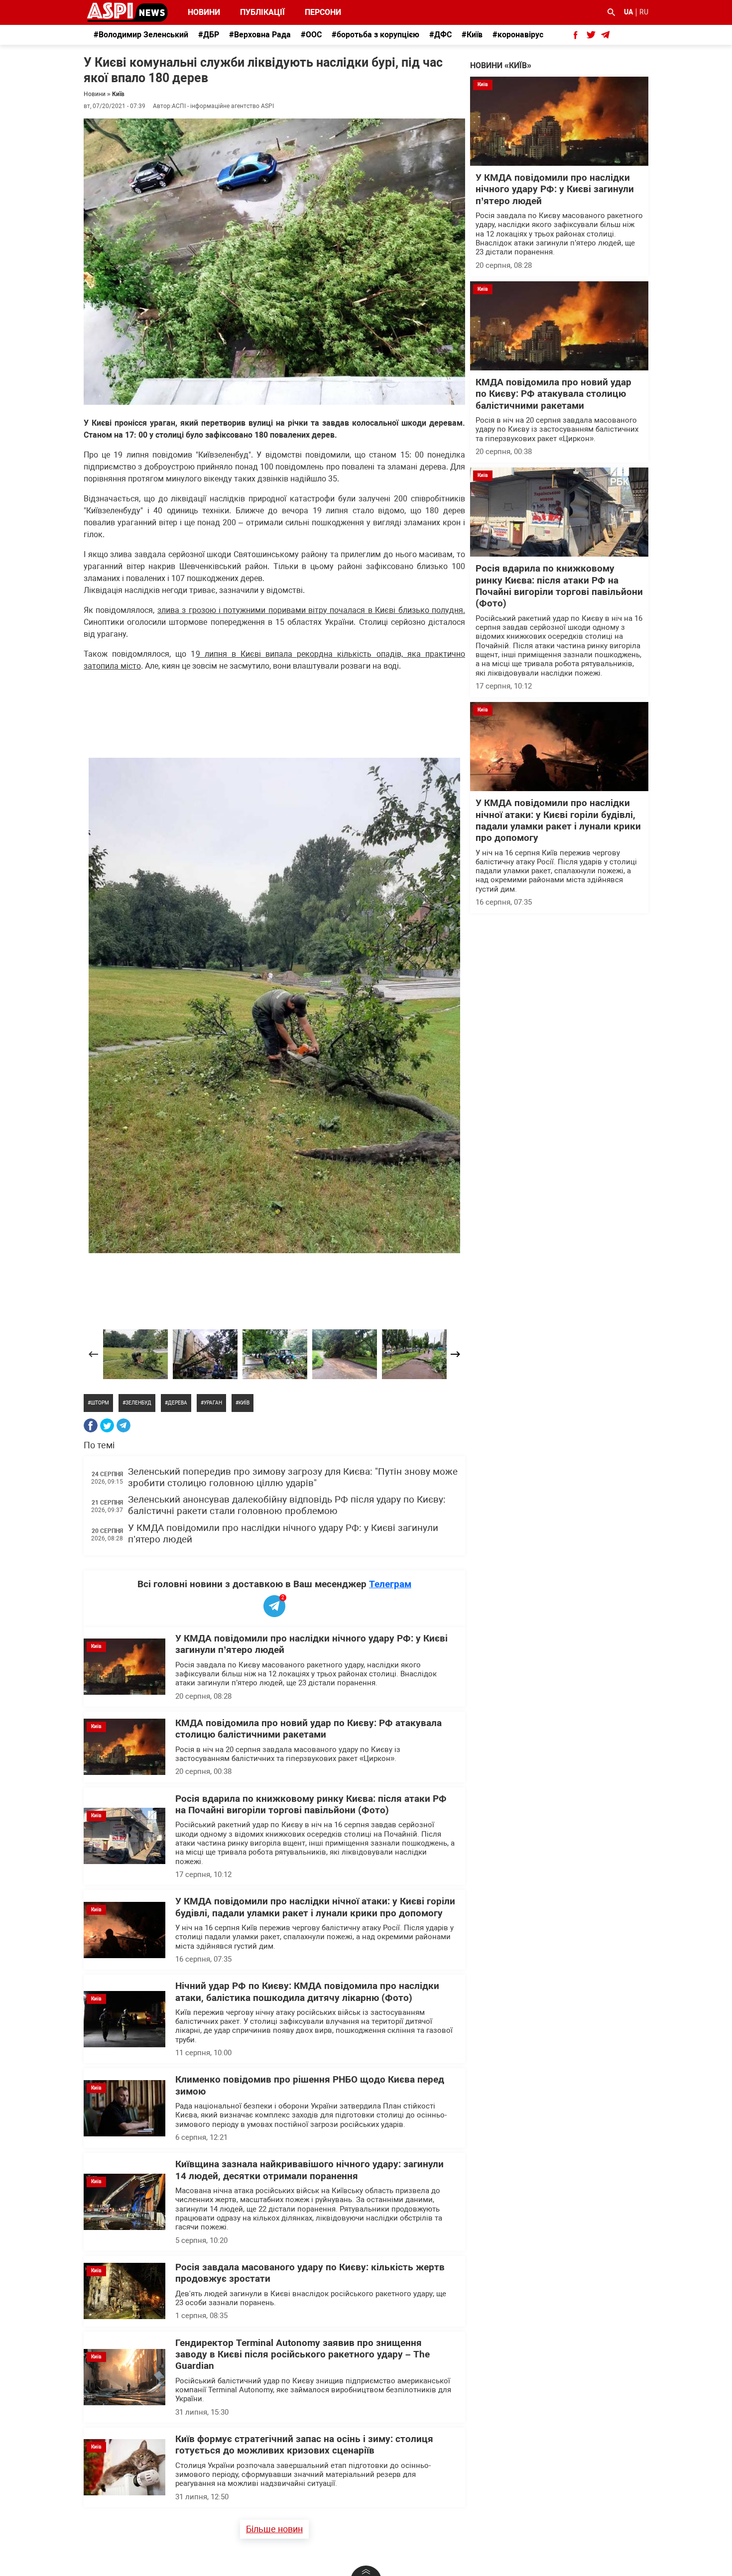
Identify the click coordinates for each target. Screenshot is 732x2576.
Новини (204, 12)
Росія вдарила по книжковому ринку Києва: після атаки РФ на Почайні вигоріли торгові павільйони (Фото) (311, 1805)
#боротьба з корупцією (375, 35)
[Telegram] (123, 1425)
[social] (576, 35)
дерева (178, 1403)
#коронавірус (518, 35)
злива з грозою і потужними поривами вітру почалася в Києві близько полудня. (311, 610)
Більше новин (274, 2529)
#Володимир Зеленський (141, 35)
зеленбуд (138, 1403)
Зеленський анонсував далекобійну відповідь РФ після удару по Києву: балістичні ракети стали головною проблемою (287, 1505)
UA (628, 12)
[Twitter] (107, 1425)
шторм (100, 1403)
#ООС (311, 35)
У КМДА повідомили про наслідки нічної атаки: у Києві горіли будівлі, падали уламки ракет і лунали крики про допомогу (315, 1907)
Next (455, 1354)
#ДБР (209, 35)
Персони (317, 12)
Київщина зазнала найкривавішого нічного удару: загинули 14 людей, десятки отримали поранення (309, 2170)
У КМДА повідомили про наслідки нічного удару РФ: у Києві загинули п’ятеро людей (555, 189)
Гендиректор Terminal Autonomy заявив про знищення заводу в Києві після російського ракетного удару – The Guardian (303, 2355)
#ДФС (440, 35)
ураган (213, 1403)
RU (644, 12)
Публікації (262, 12)
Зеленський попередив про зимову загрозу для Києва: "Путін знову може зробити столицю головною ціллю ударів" (293, 1477)
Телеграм (390, 1584)
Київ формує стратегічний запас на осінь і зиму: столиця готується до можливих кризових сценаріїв (304, 2445)
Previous (93, 1354)
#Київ (472, 35)
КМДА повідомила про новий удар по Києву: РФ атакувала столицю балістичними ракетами (308, 1729)
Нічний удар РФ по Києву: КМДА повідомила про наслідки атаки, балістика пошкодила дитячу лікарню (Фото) (307, 1992)
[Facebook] (91, 1425)
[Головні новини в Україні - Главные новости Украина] (127, 12)
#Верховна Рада (260, 35)
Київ (118, 94)
